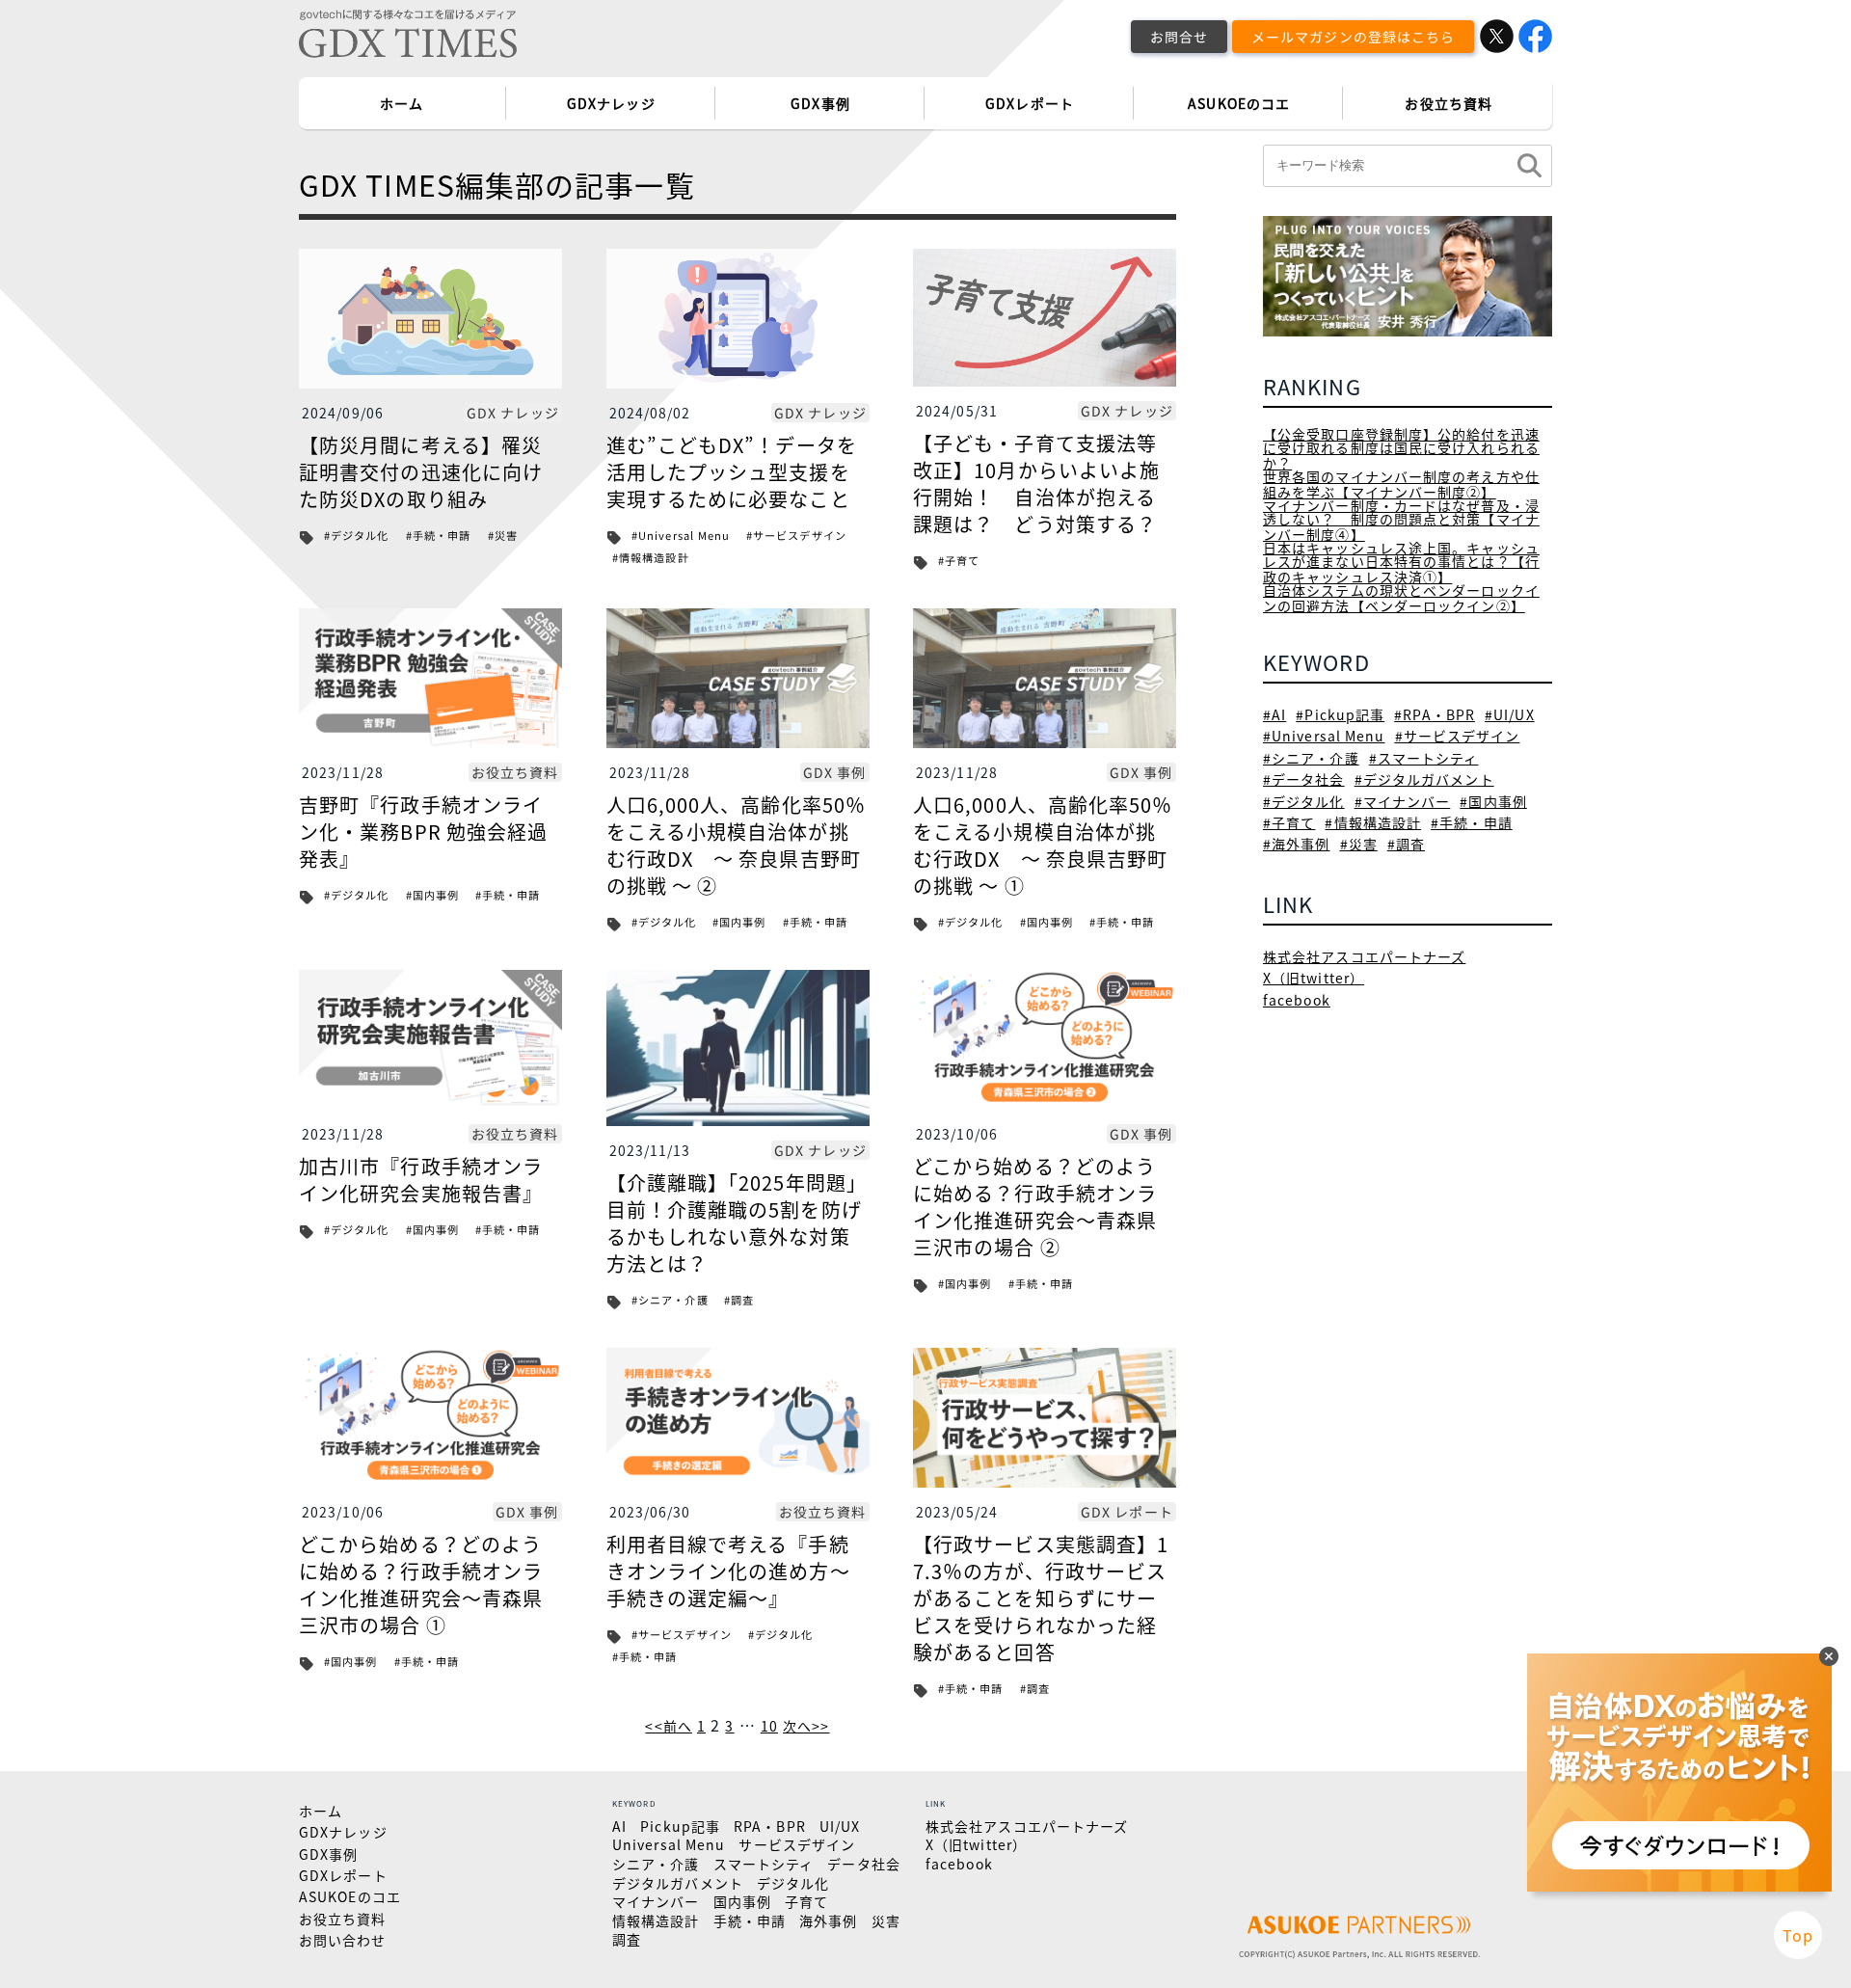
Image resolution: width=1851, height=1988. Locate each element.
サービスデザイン (797, 1844)
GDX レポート (1127, 1512)
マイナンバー (656, 1901)
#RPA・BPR (1435, 714)
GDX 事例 (835, 772)
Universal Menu (669, 1844)
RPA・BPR (770, 1826)
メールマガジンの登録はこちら (1353, 36)
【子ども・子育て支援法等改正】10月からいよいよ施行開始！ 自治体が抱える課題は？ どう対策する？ (1036, 484)
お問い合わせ (343, 1940)
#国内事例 (433, 895)
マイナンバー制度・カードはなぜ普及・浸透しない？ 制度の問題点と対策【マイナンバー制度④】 (1401, 520)
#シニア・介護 (670, 1300)
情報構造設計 (656, 1921)
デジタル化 (793, 1883)
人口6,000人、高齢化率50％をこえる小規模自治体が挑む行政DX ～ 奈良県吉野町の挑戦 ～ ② (737, 845)
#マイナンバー (1403, 801)
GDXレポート (1030, 103)
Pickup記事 (680, 1826)
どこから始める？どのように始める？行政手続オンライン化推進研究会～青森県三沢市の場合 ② (1035, 1207)
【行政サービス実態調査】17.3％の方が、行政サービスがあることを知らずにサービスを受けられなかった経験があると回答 (1041, 1598)
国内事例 (742, 1901)
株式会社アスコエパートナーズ (1364, 956)
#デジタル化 (357, 536)
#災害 (503, 536)
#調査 (739, 1300)
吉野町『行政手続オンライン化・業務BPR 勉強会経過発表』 (423, 832)
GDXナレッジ (611, 103)
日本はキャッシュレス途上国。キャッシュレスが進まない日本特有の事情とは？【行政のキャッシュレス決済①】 (1401, 562)
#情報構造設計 (650, 558)
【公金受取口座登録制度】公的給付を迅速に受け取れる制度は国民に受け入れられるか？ (1401, 448)
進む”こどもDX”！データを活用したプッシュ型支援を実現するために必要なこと (732, 472)
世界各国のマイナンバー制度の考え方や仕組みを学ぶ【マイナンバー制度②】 (1401, 484)
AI (619, 1826)
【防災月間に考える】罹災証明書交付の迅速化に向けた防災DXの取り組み (421, 472)
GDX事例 (820, 103)
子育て (806, 1901)
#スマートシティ (1424, 758)
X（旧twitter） (1314, 978)
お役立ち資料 (1449, 103)
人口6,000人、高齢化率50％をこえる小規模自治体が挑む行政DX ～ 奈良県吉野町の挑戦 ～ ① (1043, 845)
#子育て (959, 561)
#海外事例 (1297, 844)
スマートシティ (764, 1864)
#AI (1274, 714)
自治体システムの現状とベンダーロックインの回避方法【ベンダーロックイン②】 (1401, 598)
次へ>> (806, 1726)
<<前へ (668, 1726)
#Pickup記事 (1340, 714)
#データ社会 (1304, 779)
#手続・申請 (439, 536)
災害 (886, 1921)
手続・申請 (750, 1921)
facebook (1297, 1000)
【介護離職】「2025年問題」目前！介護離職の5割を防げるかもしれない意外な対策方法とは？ (737, 1223)
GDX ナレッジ (513, 413)
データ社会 (864, 1864)
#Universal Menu (681, 536)
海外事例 (828, 1921)
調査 (627, 1939)
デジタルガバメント (678, 1883)
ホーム (402, 103)
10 (769, 1726)
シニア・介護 (656, 1864)
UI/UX (840, 1826)
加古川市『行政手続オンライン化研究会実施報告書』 (421, 1180)
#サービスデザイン (796, 536)
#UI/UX (1510, 714)
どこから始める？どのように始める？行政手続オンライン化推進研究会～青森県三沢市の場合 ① (421, 1585)
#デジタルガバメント (1424, 779)
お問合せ (1179, 36)
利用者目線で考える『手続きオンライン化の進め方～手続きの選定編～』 (728, 1571)
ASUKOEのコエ (1239, 103)
